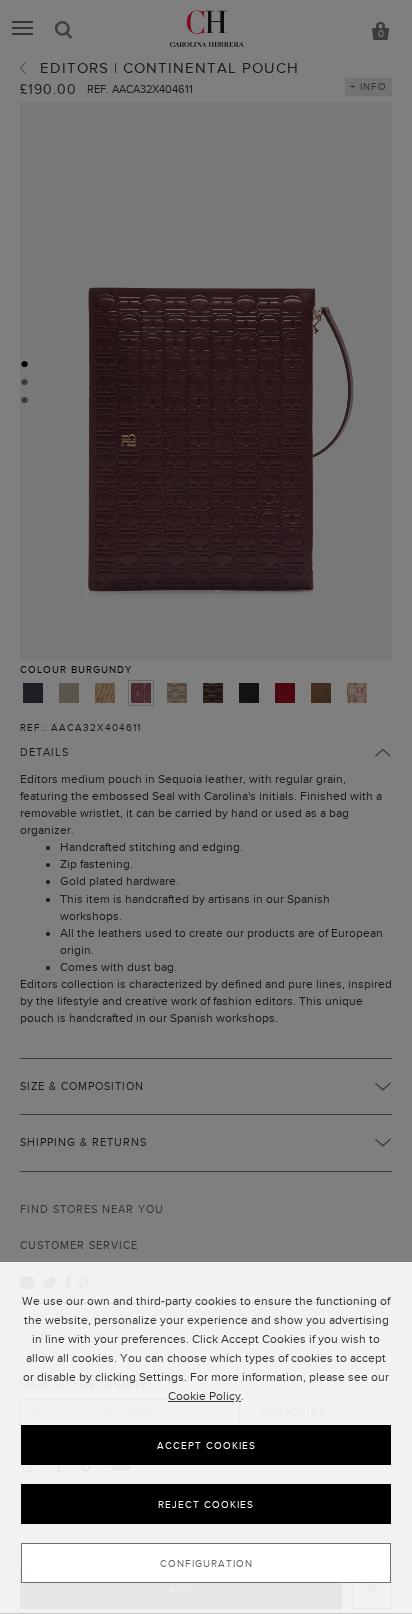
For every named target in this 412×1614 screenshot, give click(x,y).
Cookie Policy (204, 1396)
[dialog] (206, 1438)
